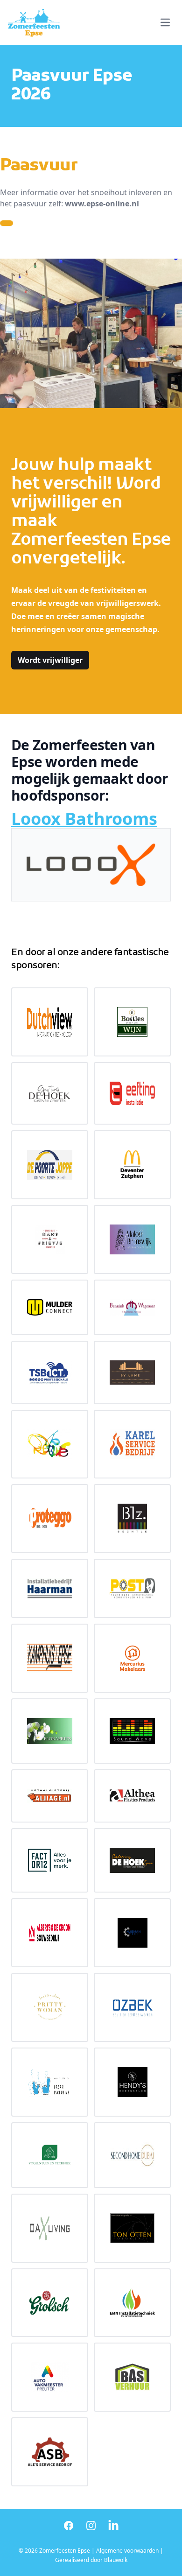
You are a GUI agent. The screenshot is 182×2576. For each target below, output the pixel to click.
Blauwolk (116, 2560)
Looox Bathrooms (84, 819)
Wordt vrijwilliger (50, 660)
